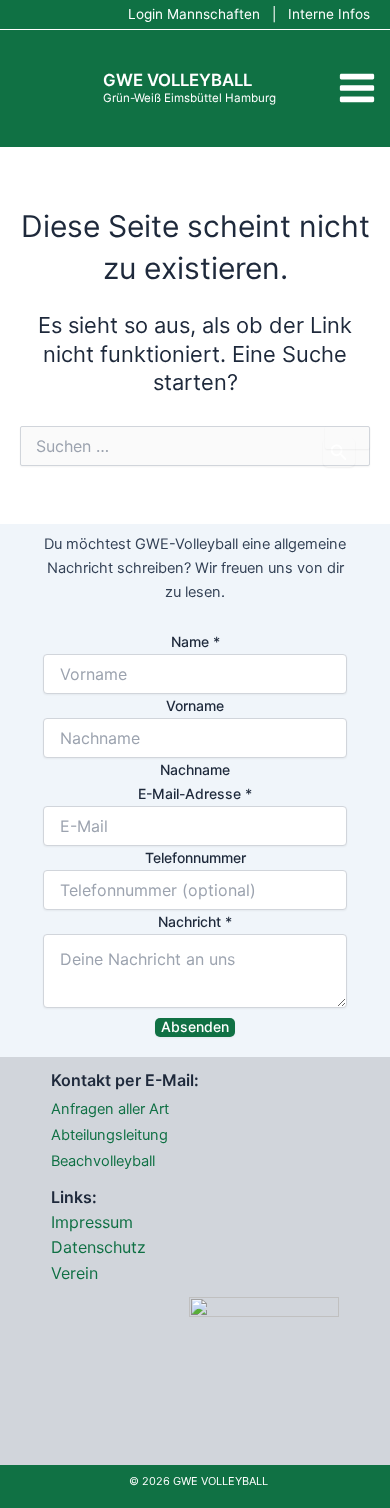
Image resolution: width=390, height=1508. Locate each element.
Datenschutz (98, 1247)
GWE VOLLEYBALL (177, 80)
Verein (74, 1273)
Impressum (92, 1222)
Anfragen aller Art (110, 1109)
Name (195, 641)
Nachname (195, 769)
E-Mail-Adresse (195, 793)
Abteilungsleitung (109, 1135)
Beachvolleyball (103, 1161)
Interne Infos (329, 14)
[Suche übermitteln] (339, 452)
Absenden (195, 1026)
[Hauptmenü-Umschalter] (357, 88)
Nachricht (195, 921)
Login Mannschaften (194, 14)
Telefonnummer (195, 857)
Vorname (195, 705)
